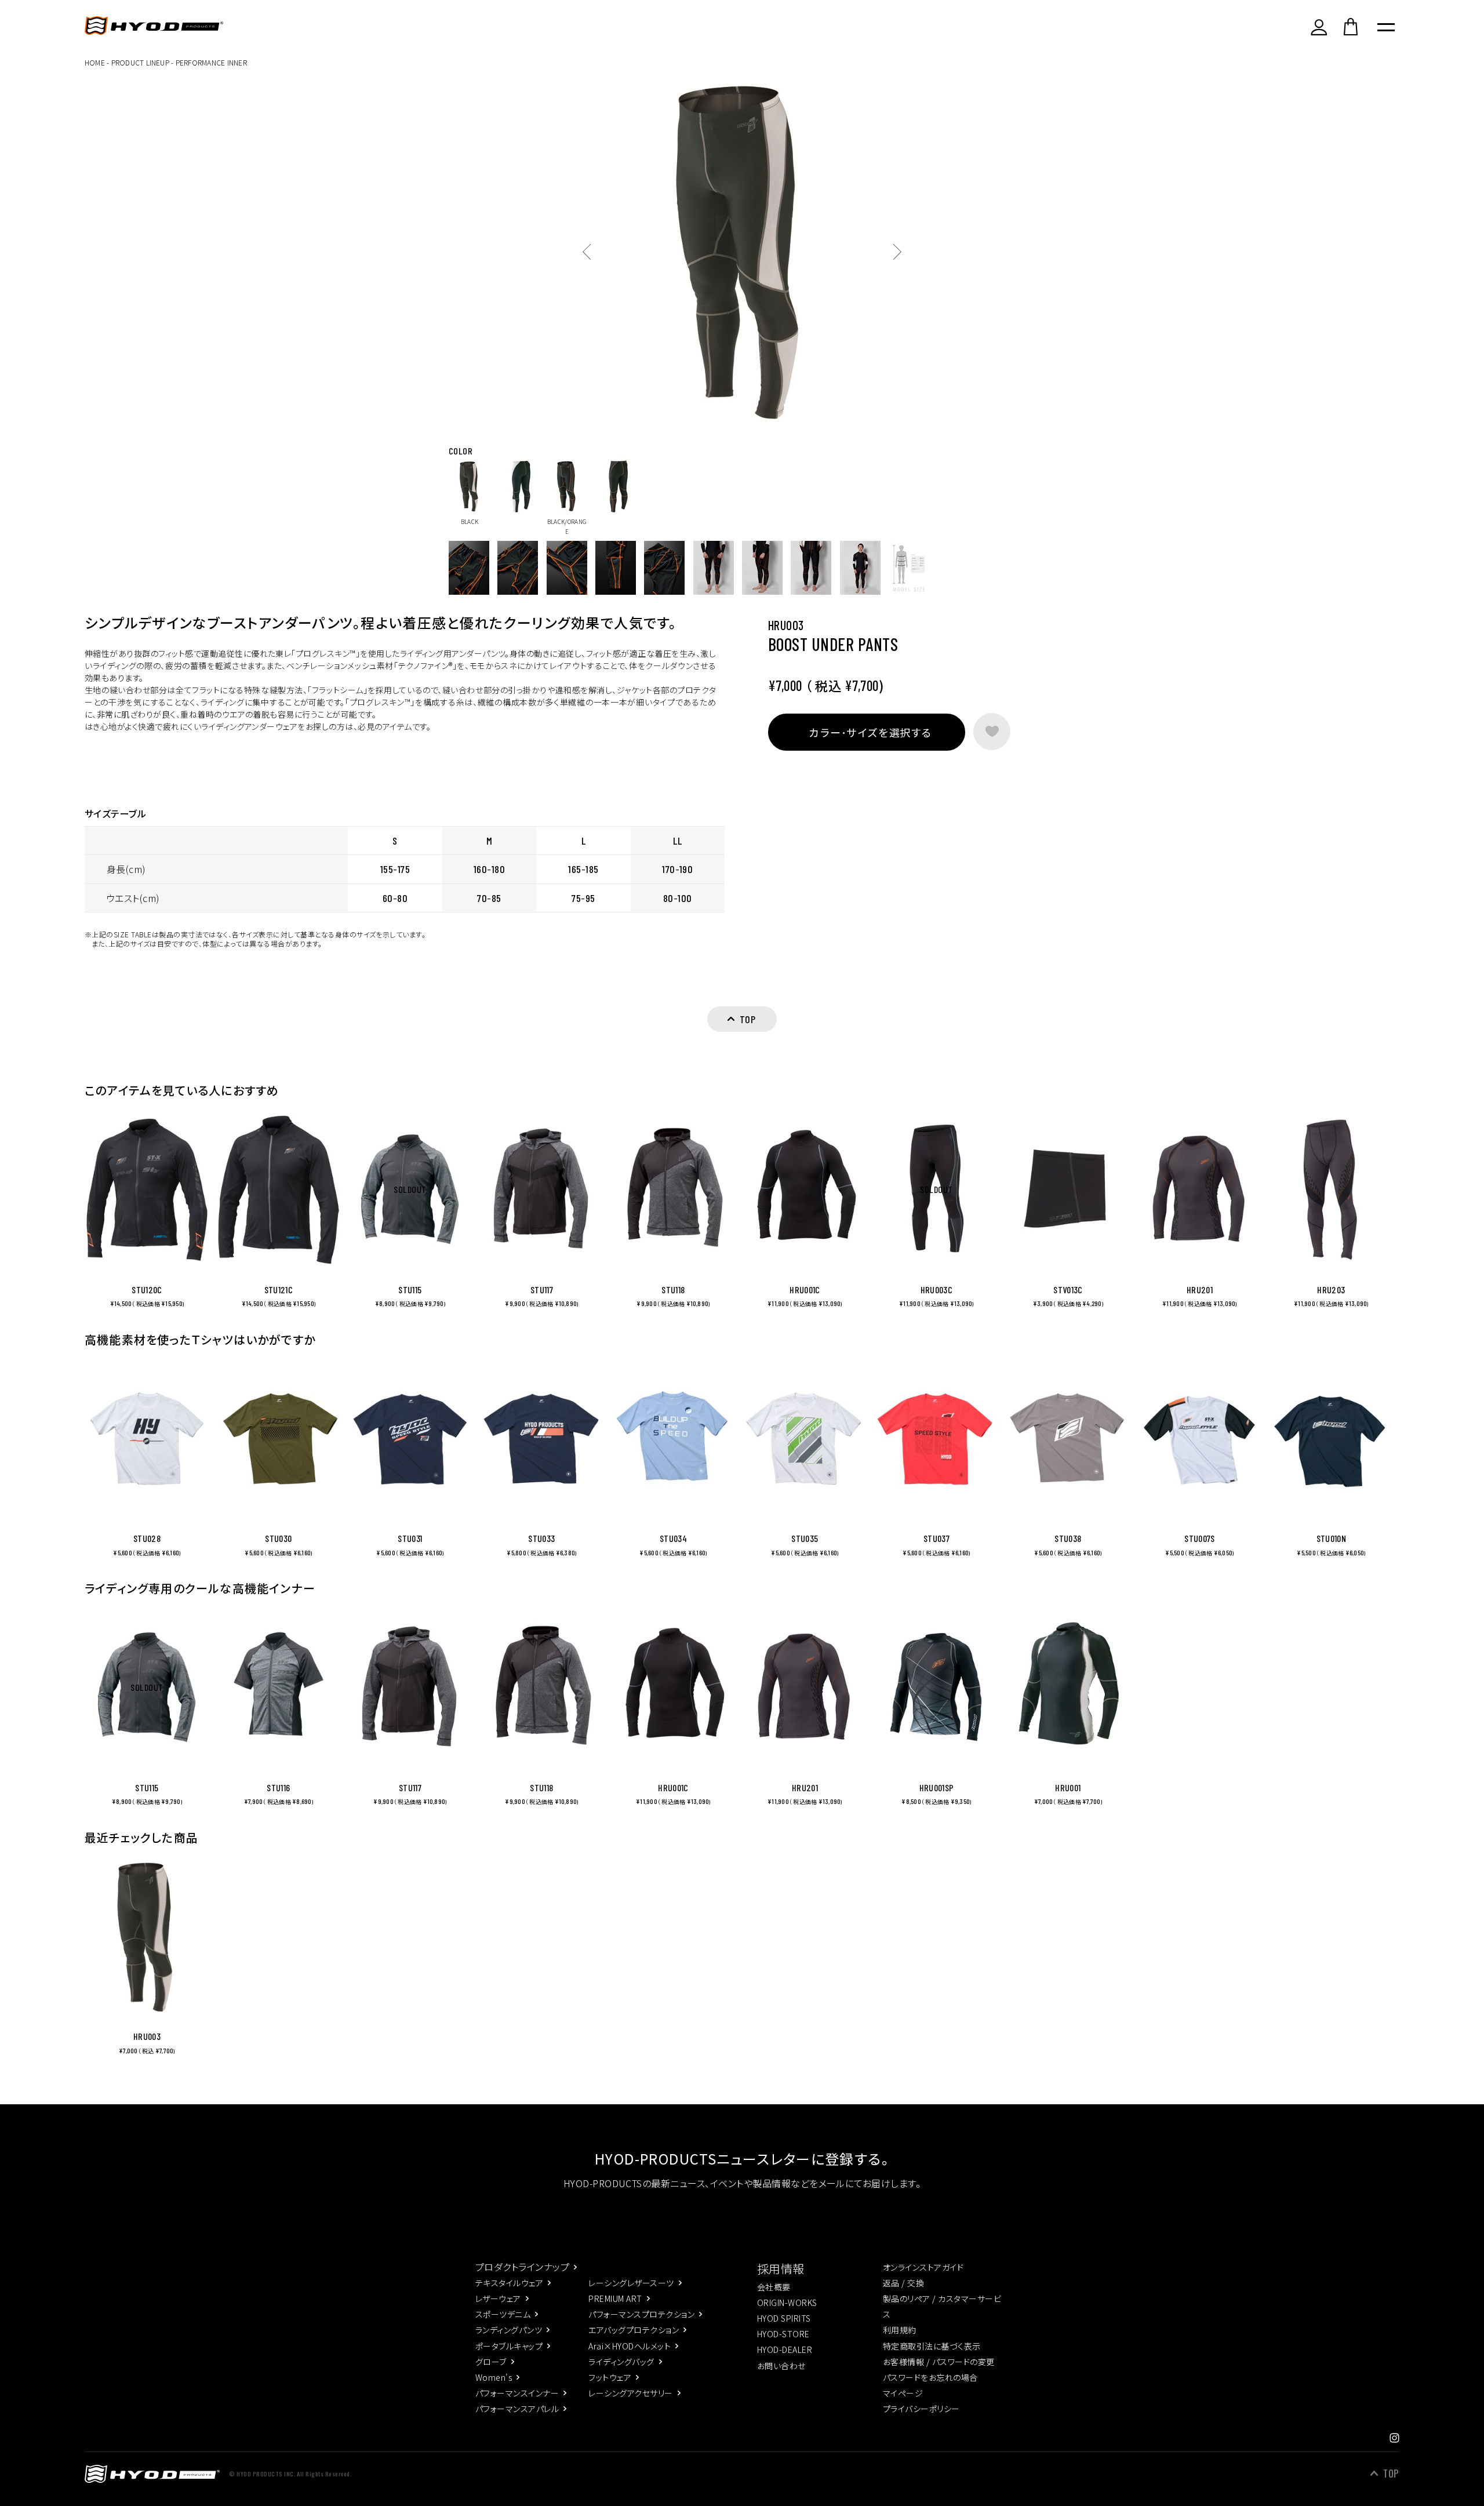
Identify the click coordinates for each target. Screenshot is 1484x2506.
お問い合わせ (781, 2366)
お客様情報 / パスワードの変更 (939, 2362)
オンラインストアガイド (923, 2267)
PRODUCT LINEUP (140, 62)
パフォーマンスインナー (517, 2393)
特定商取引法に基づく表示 (932, 2346)
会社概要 (774, 2287)
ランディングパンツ (509, 2330)
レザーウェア (498, 2298)
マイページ (903, 2393)
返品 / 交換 (903, 2283)
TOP (1391, 2474)
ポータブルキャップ (509, 2346)
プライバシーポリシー (921, 2409)
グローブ (491, 2362)
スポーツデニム (503, 2314)
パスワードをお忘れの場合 (930, 2377)
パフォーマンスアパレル (517, 2409)
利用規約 (900, 2330)
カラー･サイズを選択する (870, 732)
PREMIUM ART (615, 2298)
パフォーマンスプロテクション (641, 2314)
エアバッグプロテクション (634, 2330)
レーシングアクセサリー (630, 2393)
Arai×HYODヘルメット (630, 2346)
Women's (494, 2377)
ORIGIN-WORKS (787, 2303)
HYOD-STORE (783, 2334)
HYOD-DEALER (785, 2349)
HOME (95, 62)
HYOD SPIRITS (784, 2318)
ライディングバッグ (621, 2362)
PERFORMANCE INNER (211, 62)
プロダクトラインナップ (522, 2267)
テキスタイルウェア (509, 2283)
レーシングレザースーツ (631, 2283)
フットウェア (610, 2377)
